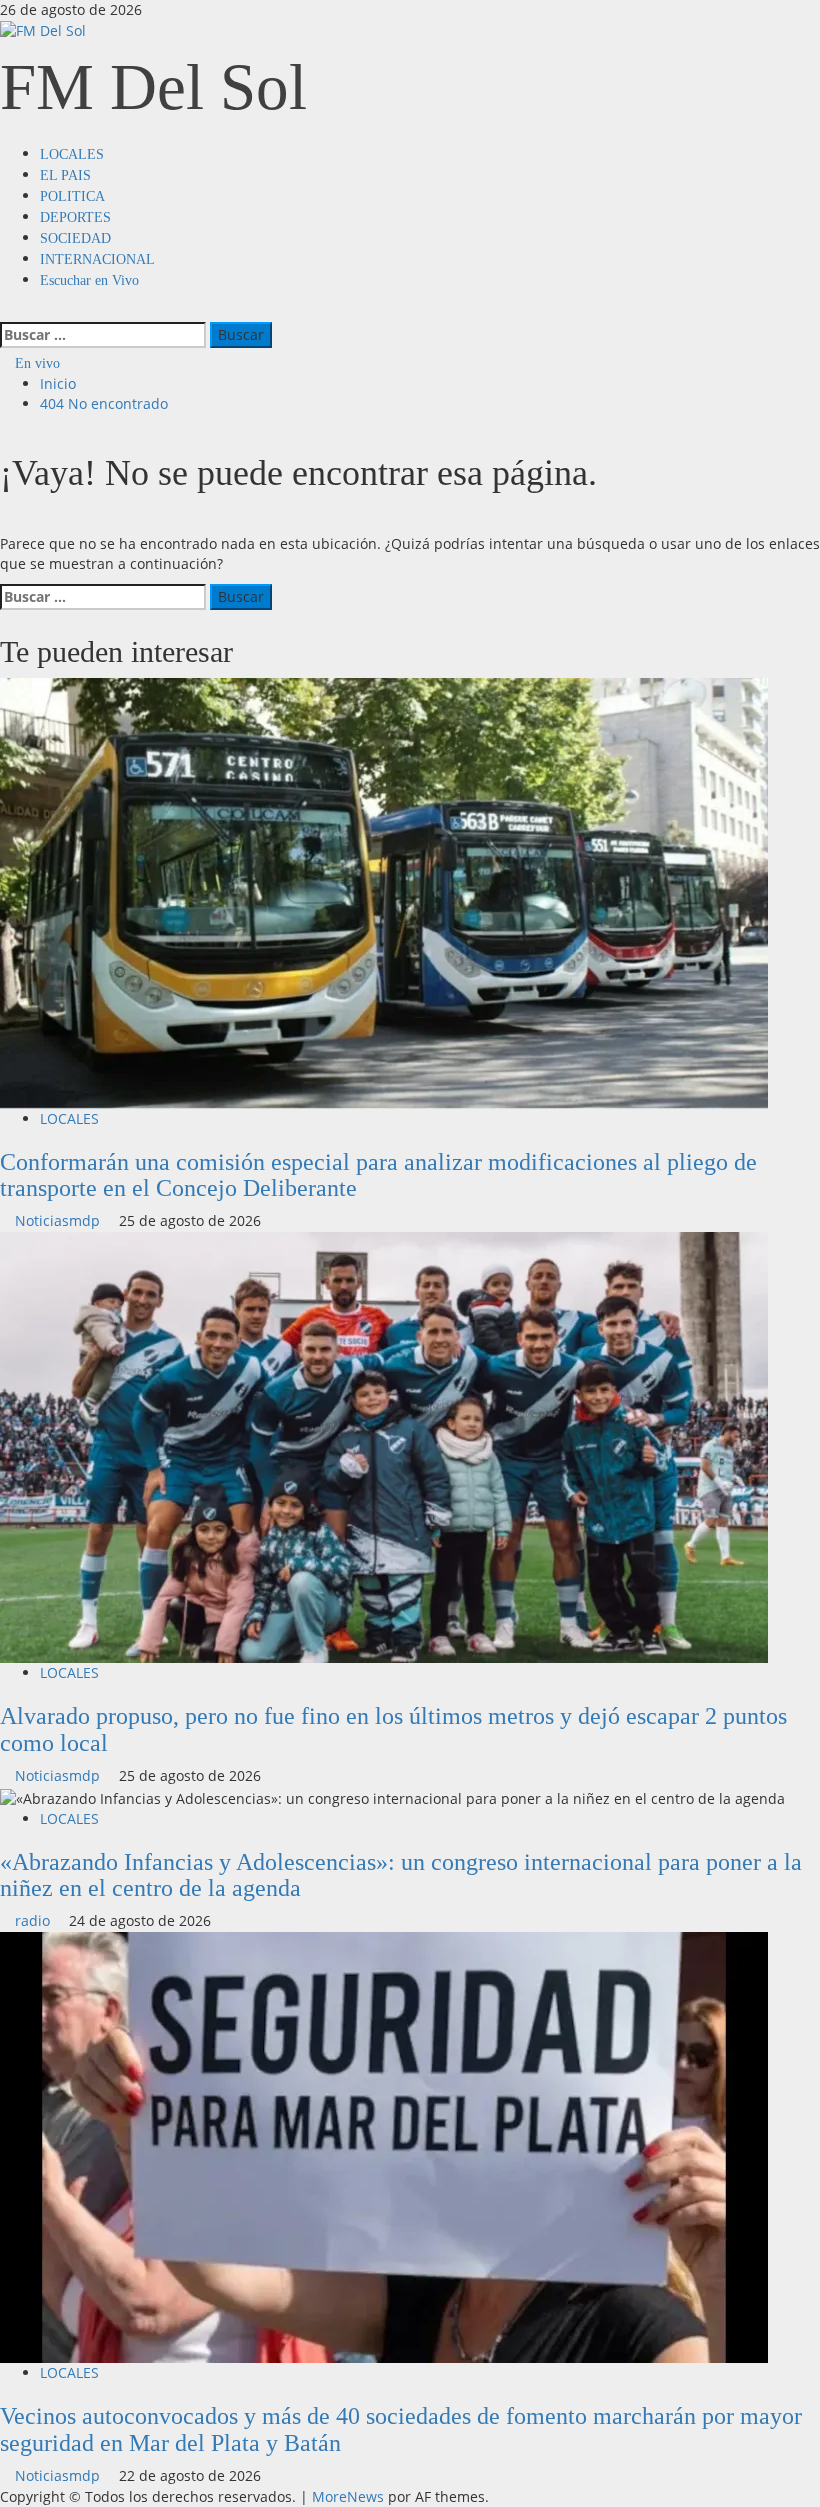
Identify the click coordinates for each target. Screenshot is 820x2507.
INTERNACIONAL (97, 259)
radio (34, 1920)
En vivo (35, 363)
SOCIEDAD (75, 238)
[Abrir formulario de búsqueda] (5, 310)
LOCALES (72, 154)
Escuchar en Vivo (89, 280)
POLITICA (72, 196)
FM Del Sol (153, 87)
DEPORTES (75, 217)
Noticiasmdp (59, 1220)
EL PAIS (65, 175)
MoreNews (348, 2496)
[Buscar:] (103, 335)
